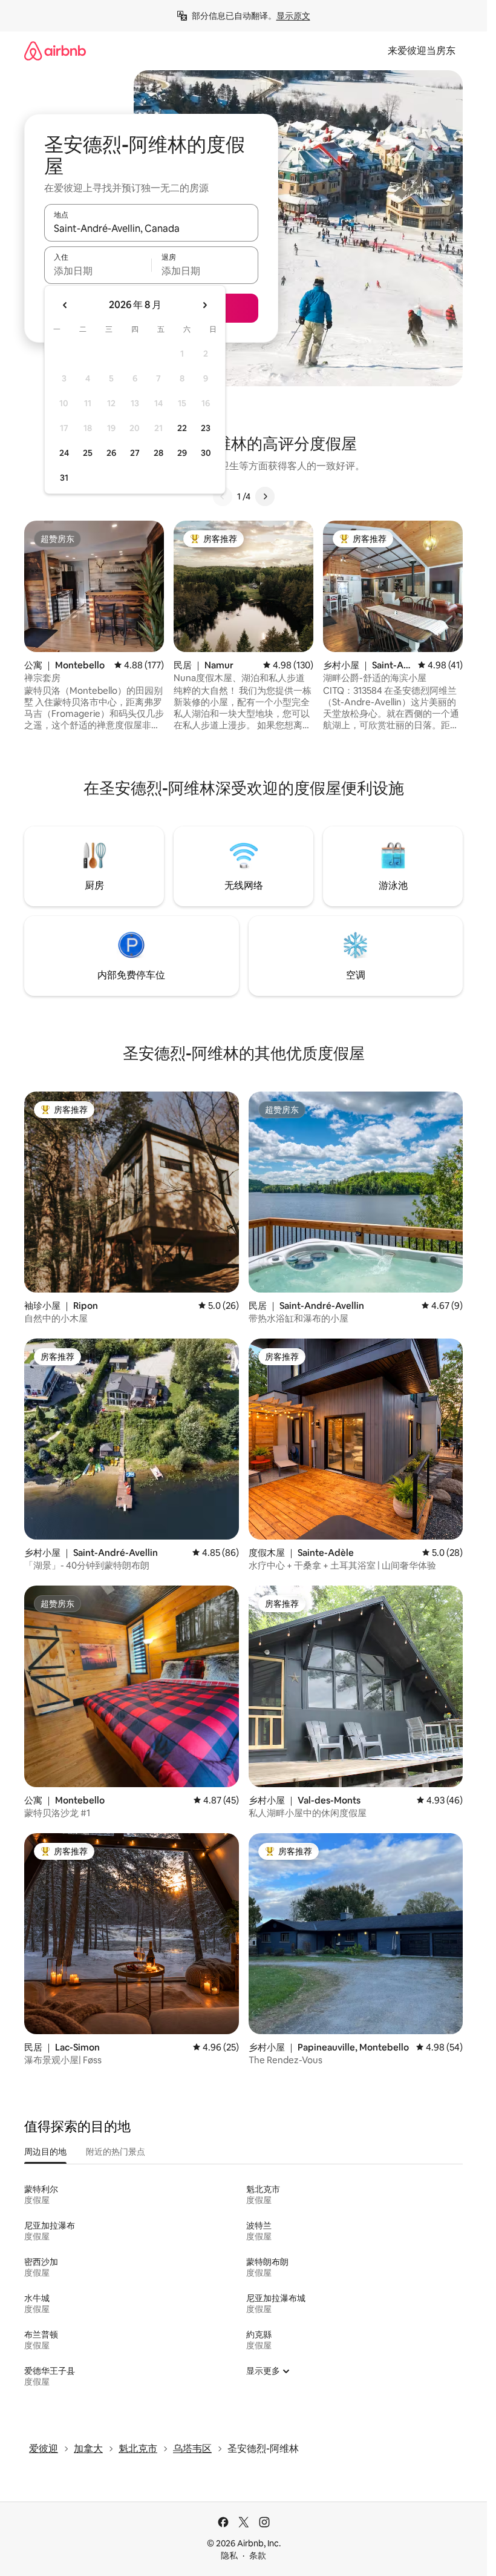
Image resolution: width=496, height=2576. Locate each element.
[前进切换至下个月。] (204, 305)
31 (64, 478)
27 (135, 453)
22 (182, 428)
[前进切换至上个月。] (65, 305)
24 (64, 453)
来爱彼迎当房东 (422, 51)
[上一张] (223, 496)
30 (206, 453)
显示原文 (293, 16)
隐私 (229, 2555)
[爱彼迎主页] (55, 51)
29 (182, 453)
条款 (258, 2555)
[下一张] (265, 496)
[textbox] (98, 271)
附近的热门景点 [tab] (116, 2152)
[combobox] (151, 228)
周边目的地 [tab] (45, 2152)
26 (111, 453)
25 (88, 453)
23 (206, 428)
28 (158, 453)
